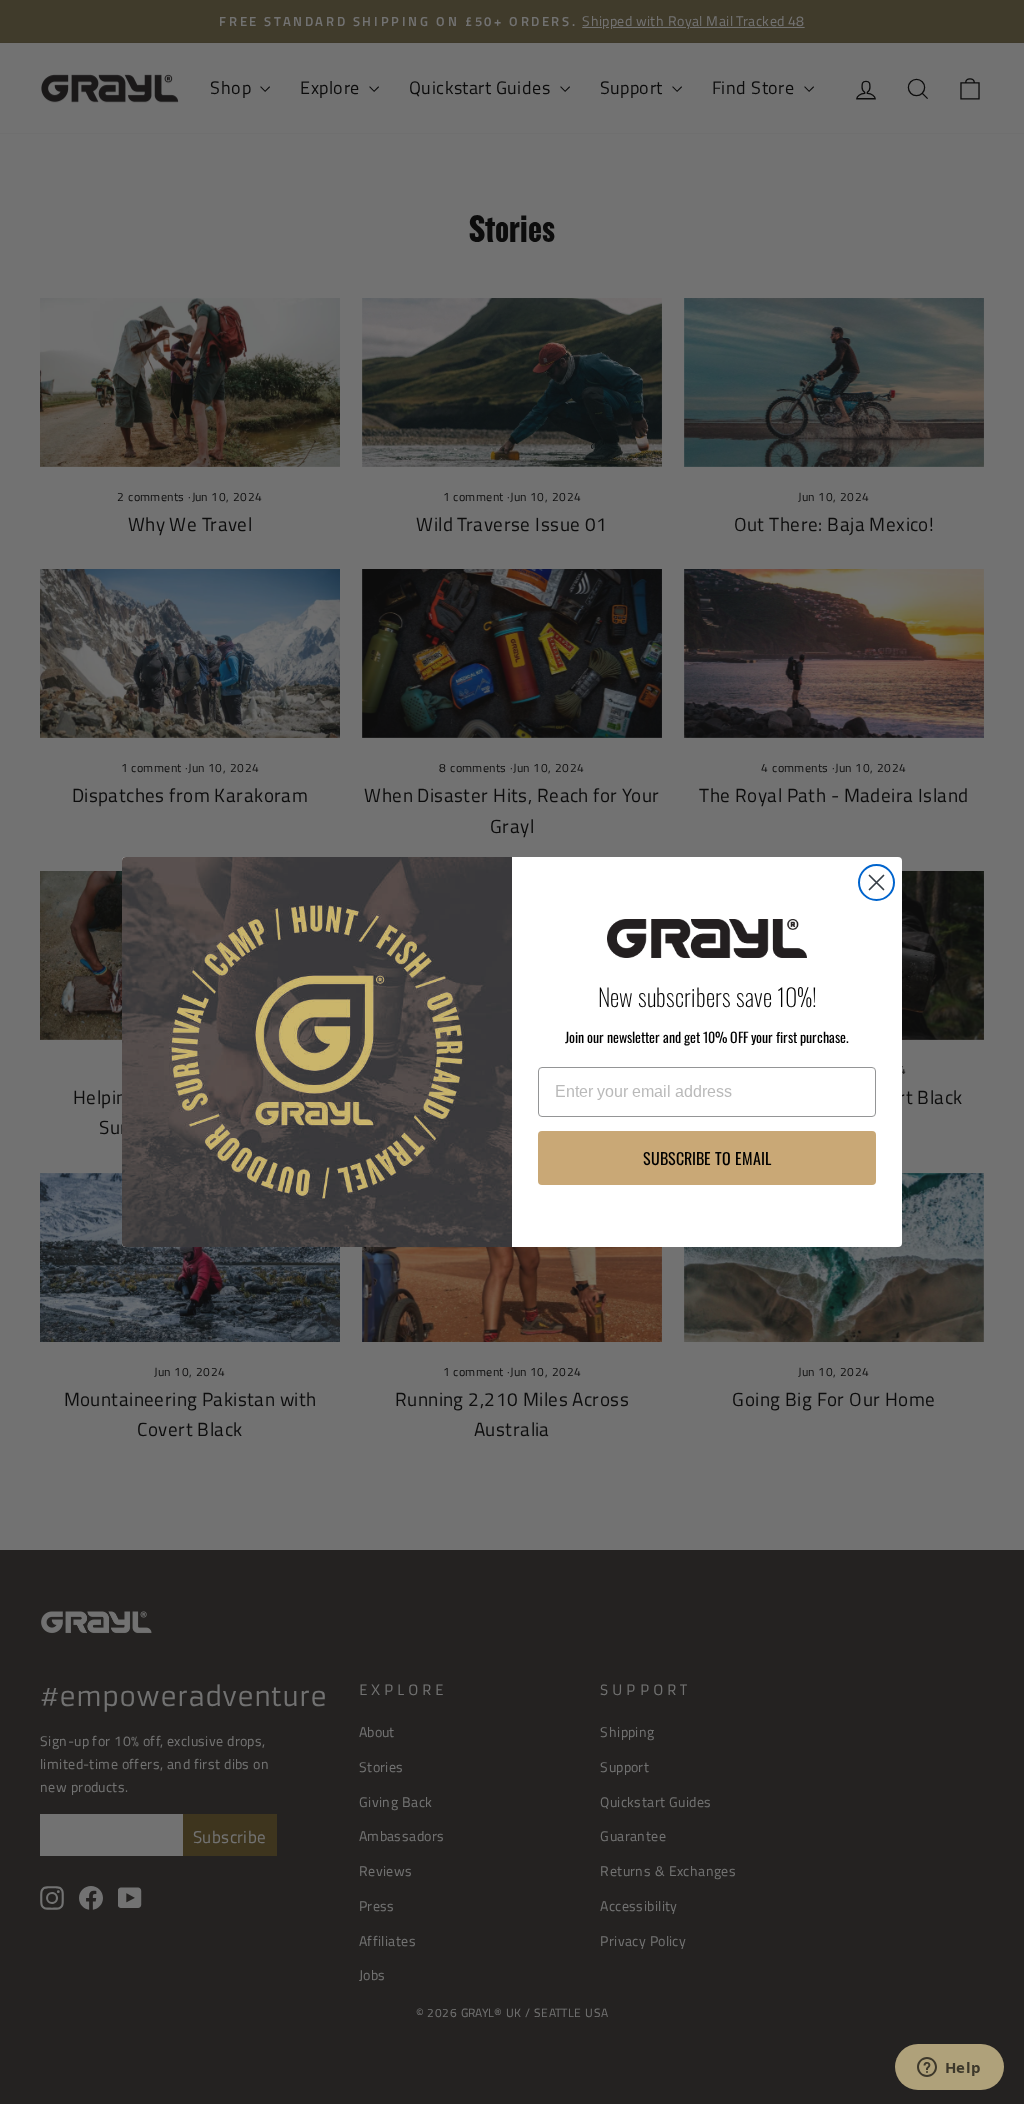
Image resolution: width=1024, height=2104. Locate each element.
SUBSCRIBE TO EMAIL (707, 1158)
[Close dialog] (876, 882)
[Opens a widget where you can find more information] (949, 2069)
